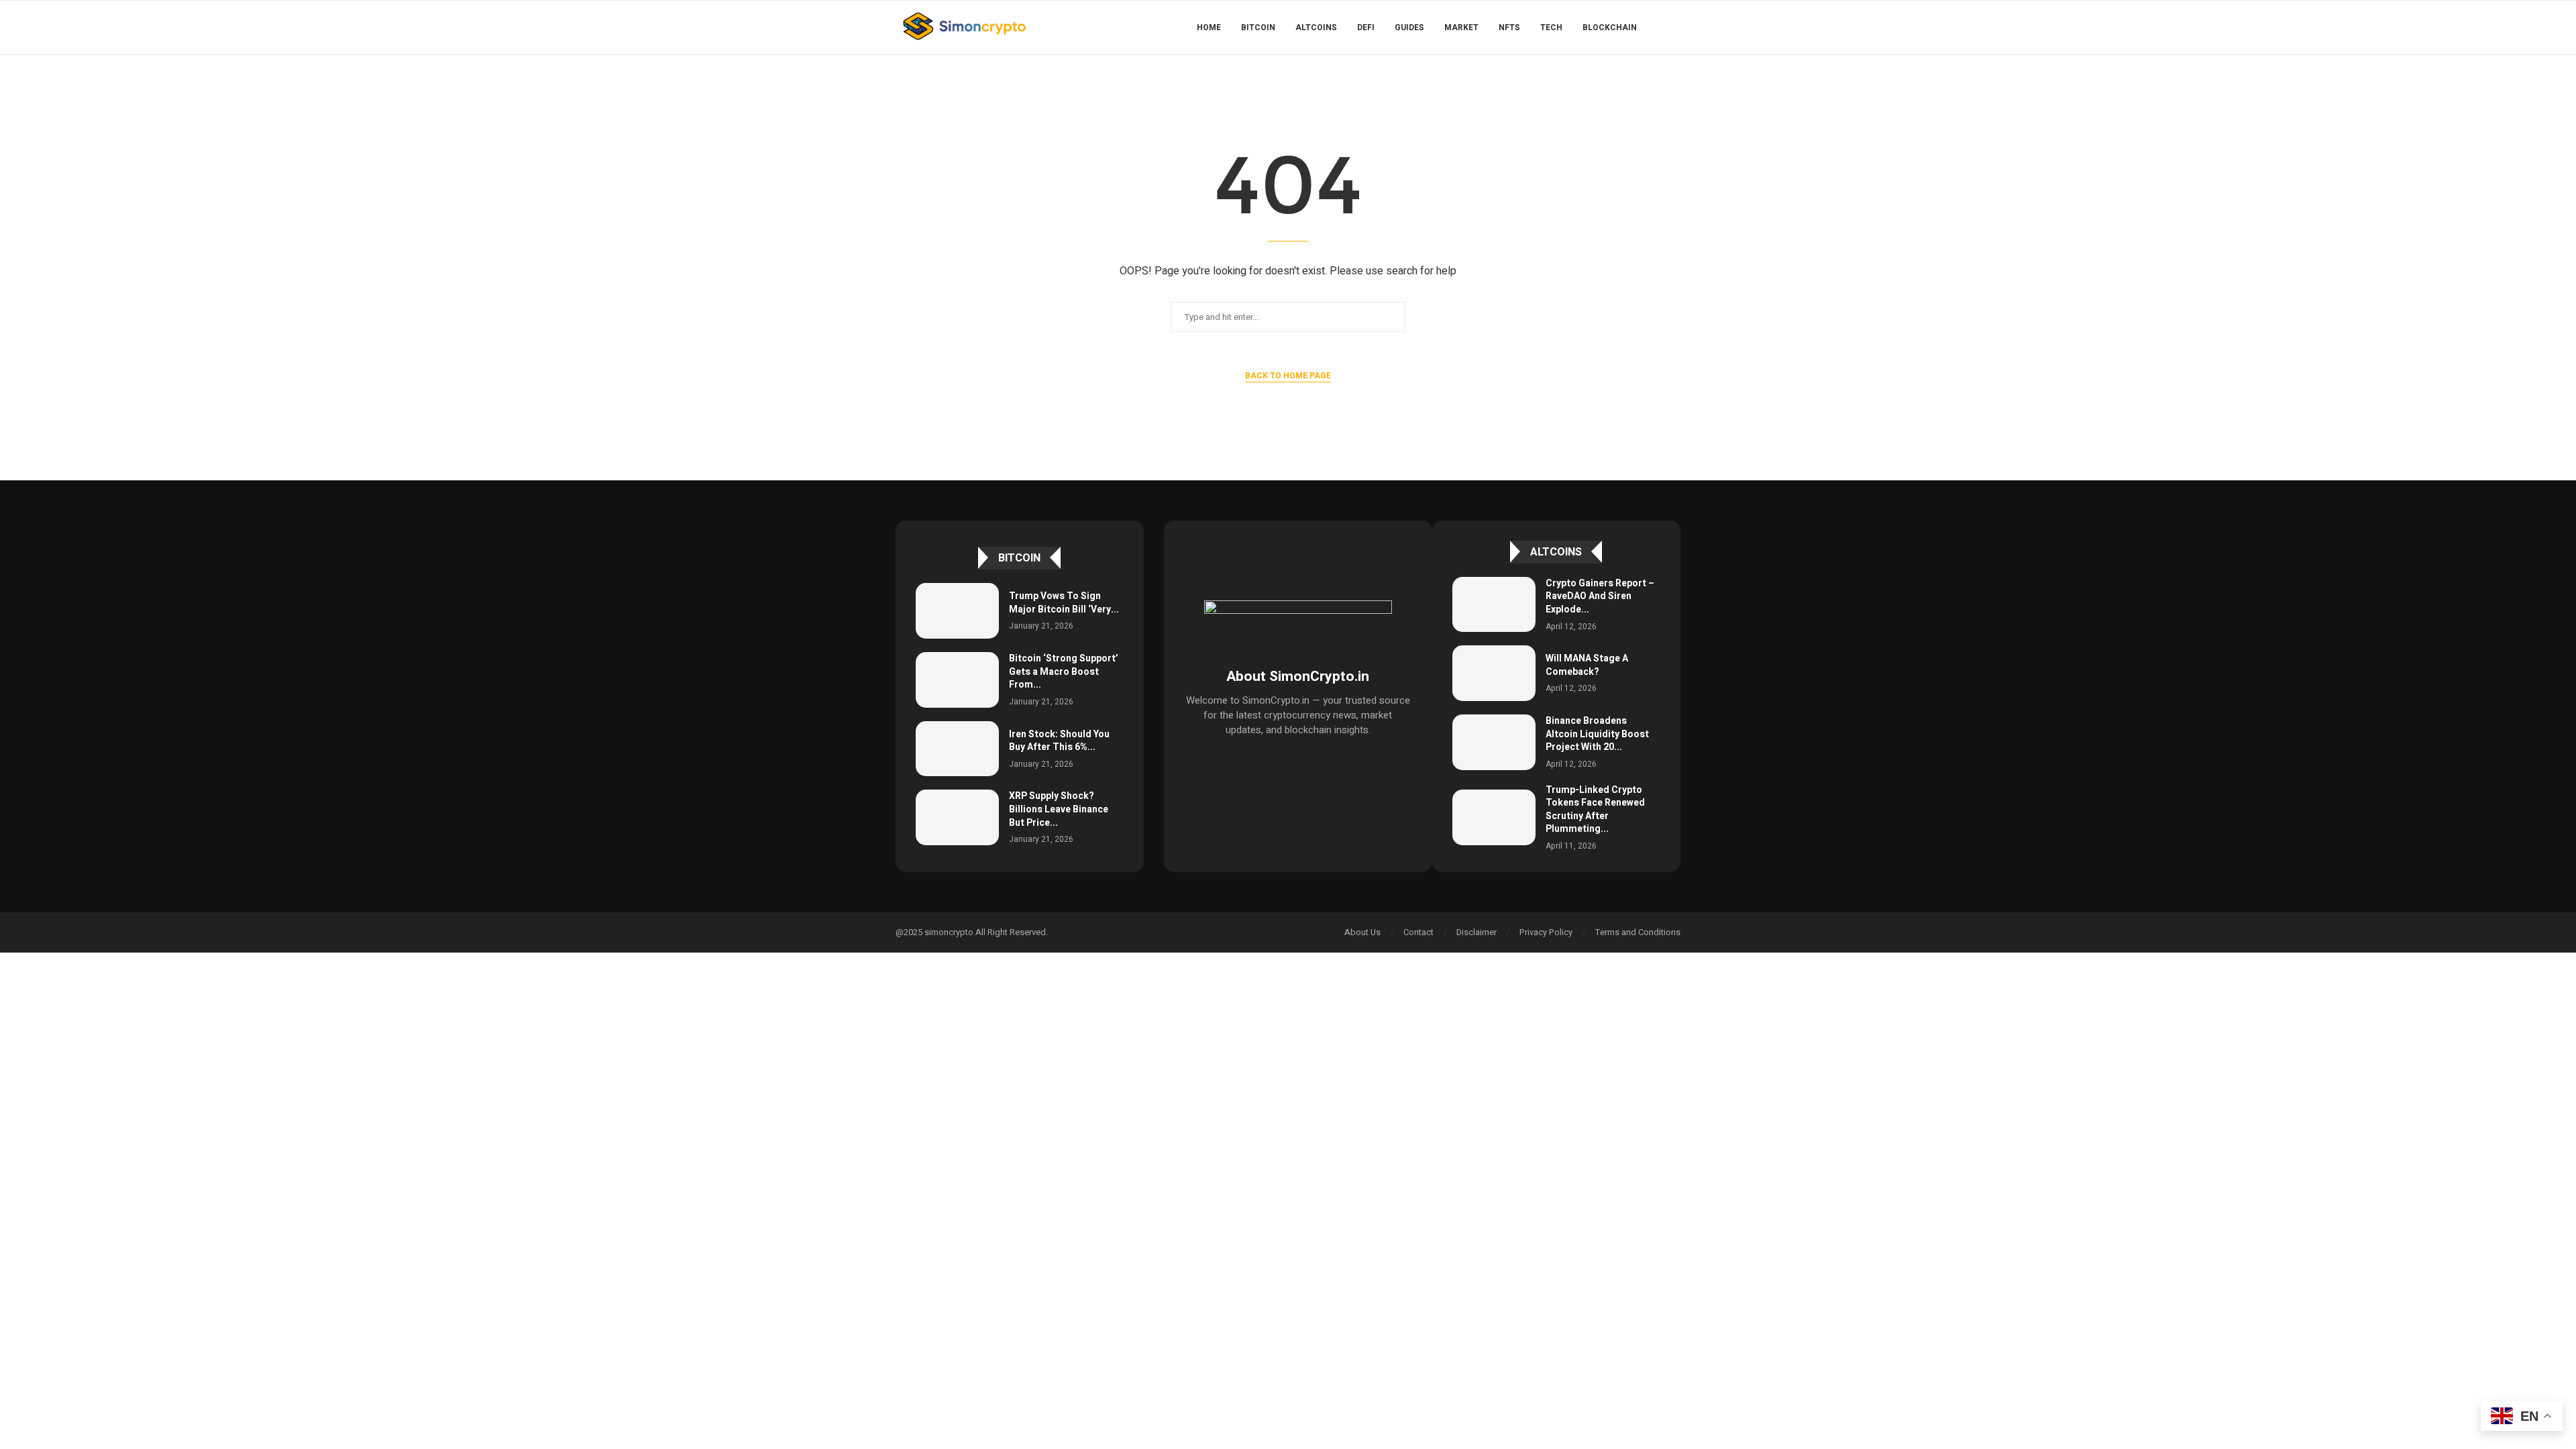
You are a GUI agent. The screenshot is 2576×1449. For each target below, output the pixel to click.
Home (1209, 28)
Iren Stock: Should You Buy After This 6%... (1059, 741)
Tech (1551, 28)
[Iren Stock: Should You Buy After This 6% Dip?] (957, 749)
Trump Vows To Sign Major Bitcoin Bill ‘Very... (1064, 603)
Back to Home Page (1288, 376)
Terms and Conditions (1638, 932)
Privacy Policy (1546, 932)
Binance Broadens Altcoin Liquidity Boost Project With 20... (1597, 734)
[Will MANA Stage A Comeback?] (1494, 673)
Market (1461, 28)
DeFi (1366, 28)
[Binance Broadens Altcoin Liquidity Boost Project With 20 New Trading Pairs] (1494, 742)
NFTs (1509, 28)
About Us (1362, 932)
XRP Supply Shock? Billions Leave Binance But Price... (1059, 809)
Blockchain (1610, 28)
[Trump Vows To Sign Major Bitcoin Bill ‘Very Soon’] (957, 611)
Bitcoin (1258, 28)
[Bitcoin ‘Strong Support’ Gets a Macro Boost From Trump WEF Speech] (957, 680)
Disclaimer (1477, 932)
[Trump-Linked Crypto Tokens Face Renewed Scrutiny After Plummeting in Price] (1494, 817)
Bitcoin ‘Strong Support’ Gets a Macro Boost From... (1064, 672)
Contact (1418, 932)
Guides (1409, 28)
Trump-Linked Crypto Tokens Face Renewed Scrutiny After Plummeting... (1595, 810)
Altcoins (1316, 28)
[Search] (1674, 28)
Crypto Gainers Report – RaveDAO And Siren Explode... (1600, 596)
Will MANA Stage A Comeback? (1587, 665)
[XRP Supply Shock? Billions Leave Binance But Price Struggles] (957, 817)
